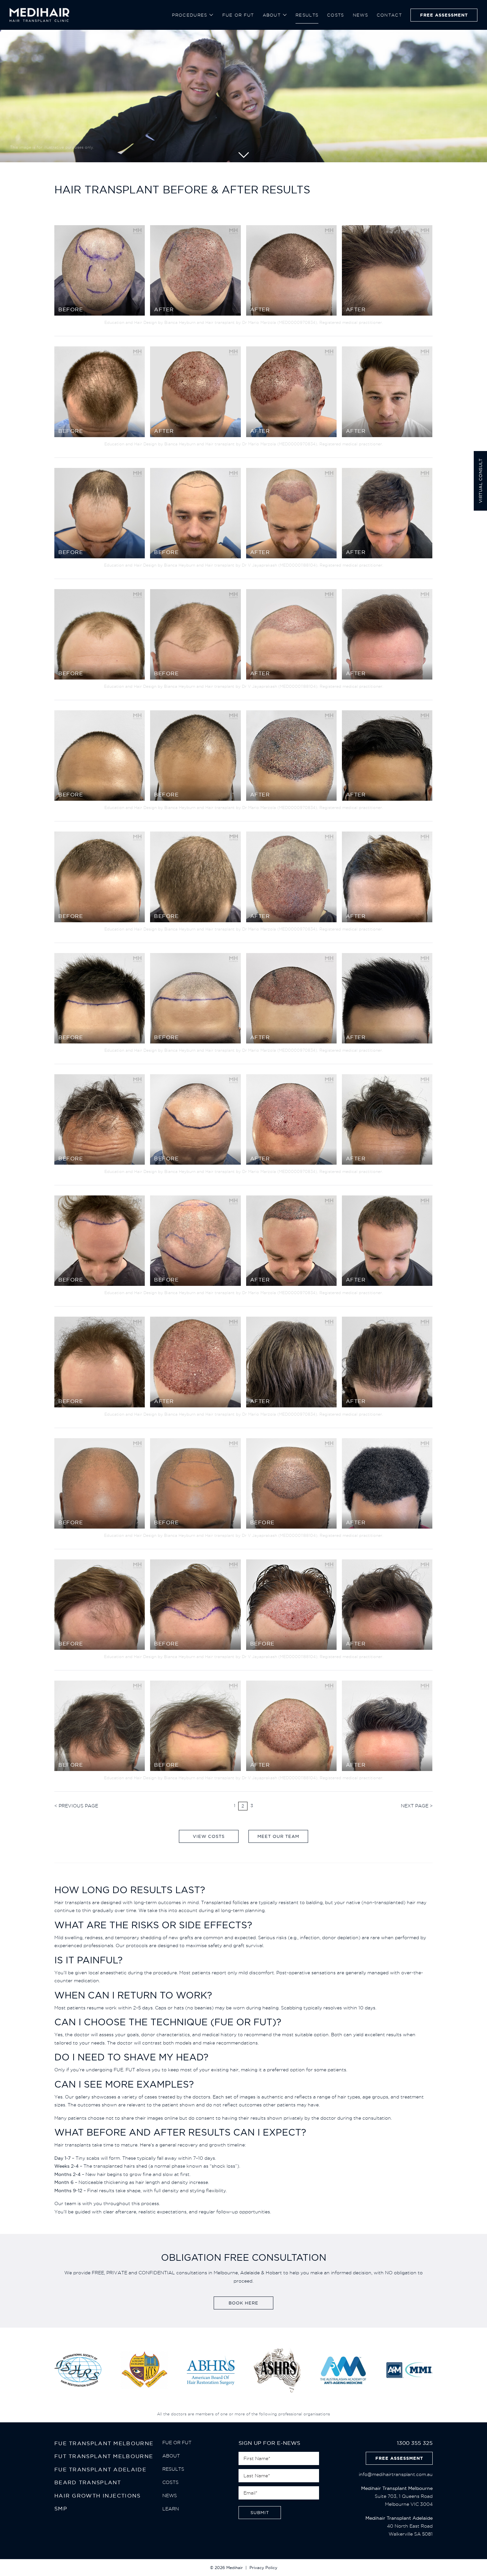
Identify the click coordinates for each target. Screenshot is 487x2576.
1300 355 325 (415, 2443)
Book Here (243, 2303)
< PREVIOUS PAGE (76, 1806)
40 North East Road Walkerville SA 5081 (399, 2526)
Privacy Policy (263, 2568)
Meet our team (278, 1836)
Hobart (274, 2273)
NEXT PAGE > (417, 1806)
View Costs (209, 1836)
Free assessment (399, 2458)
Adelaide (250, 2273)
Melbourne (226, 2273)
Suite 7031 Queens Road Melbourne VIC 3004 (397, 2496)
